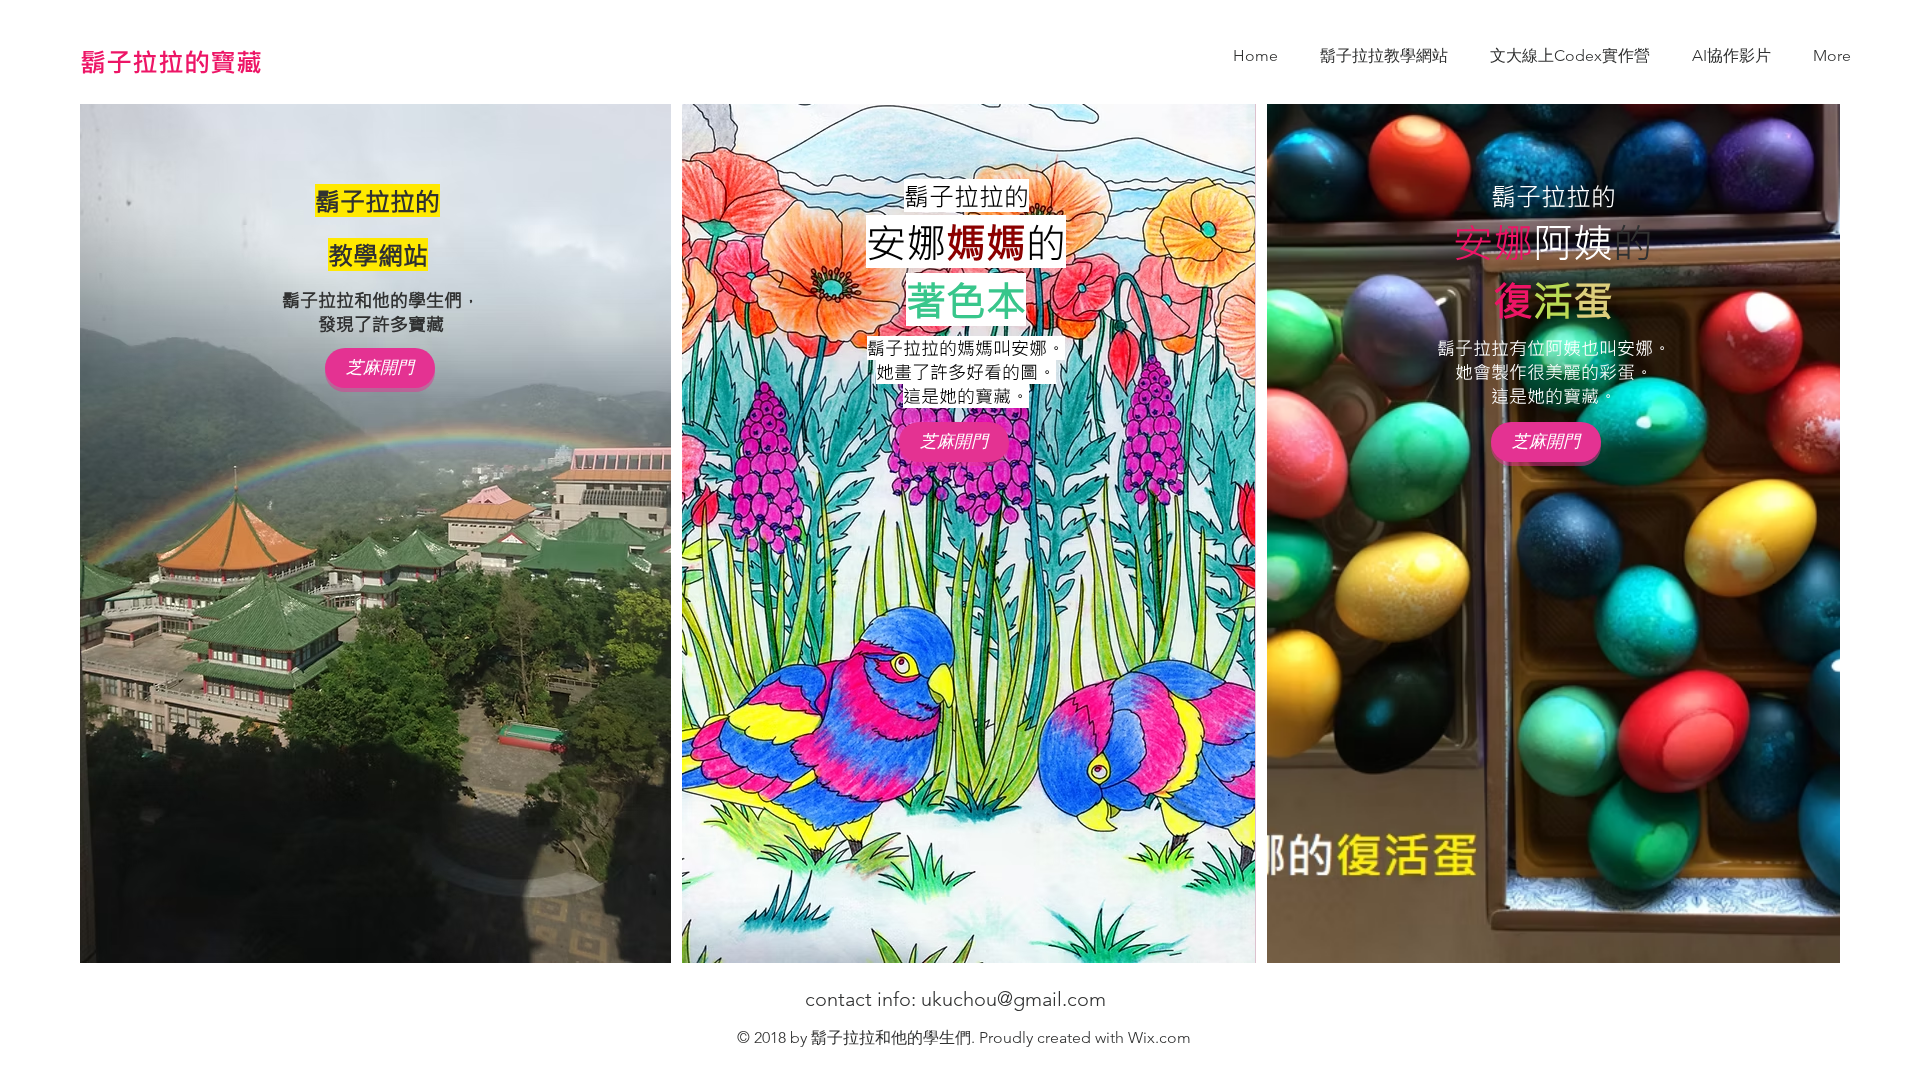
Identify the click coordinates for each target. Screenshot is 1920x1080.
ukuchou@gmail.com (1013, 999)
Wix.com (1159, 1037)
